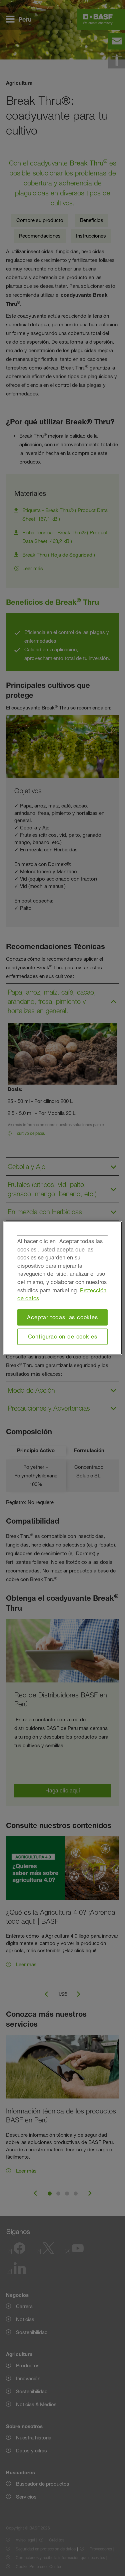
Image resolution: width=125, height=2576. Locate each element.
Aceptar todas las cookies (62, 1317)
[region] (62, 1288)
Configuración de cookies (63, 1337)
